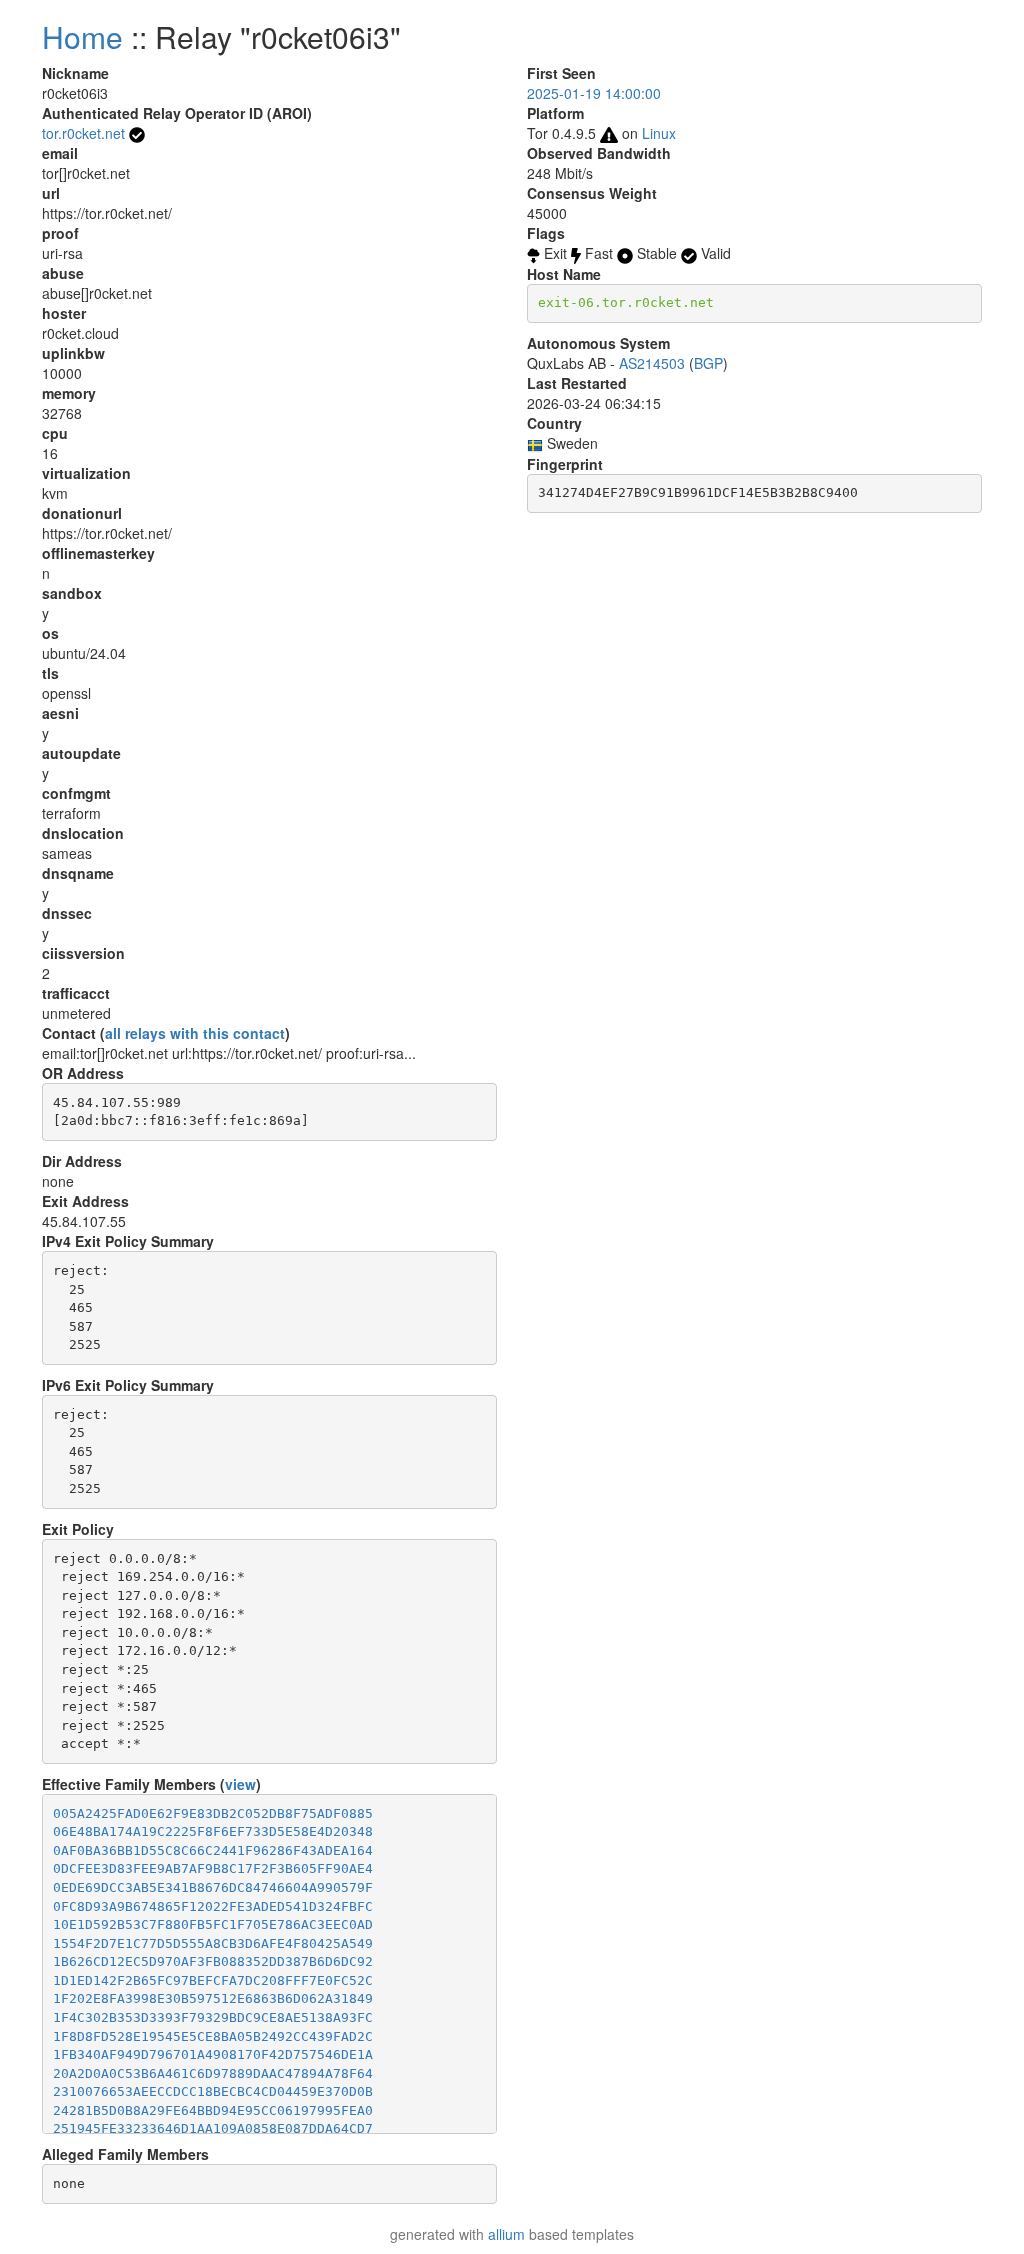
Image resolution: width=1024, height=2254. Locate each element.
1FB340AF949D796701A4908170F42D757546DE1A (213, 2054)
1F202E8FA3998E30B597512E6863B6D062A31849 (213, 1998)
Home (82, 36)
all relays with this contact (195, 1033)
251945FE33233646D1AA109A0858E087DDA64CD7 (213, 2128)
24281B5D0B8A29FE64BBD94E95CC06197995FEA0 (213, 2110)
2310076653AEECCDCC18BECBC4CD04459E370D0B (213, 2091)
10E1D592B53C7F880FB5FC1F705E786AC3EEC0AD (213, 1924)
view (240, 1784)
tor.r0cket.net (83, 133)
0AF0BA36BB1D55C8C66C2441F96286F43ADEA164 (213, 1850)
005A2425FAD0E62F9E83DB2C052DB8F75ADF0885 (213, 1813)
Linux (659, 133)
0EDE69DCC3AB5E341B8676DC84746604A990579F (213, 1887)
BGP (708, 363)
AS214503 (652, 363)
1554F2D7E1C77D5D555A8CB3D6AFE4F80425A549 (213, 1943)
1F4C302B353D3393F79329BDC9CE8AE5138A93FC (213, 2017)
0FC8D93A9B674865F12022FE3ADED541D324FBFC (213, 1906)
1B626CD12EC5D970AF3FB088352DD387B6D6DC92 (213, 1961)
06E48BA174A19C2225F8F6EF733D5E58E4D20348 (213, 1831)
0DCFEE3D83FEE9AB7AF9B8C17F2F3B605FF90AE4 (213, 1868)
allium (506, 2234)
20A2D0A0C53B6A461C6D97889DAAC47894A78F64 (213, 2073)
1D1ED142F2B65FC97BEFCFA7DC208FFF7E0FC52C (213, 1980)
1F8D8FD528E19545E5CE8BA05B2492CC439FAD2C (213, 2036)
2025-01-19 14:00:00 (594, 93)
